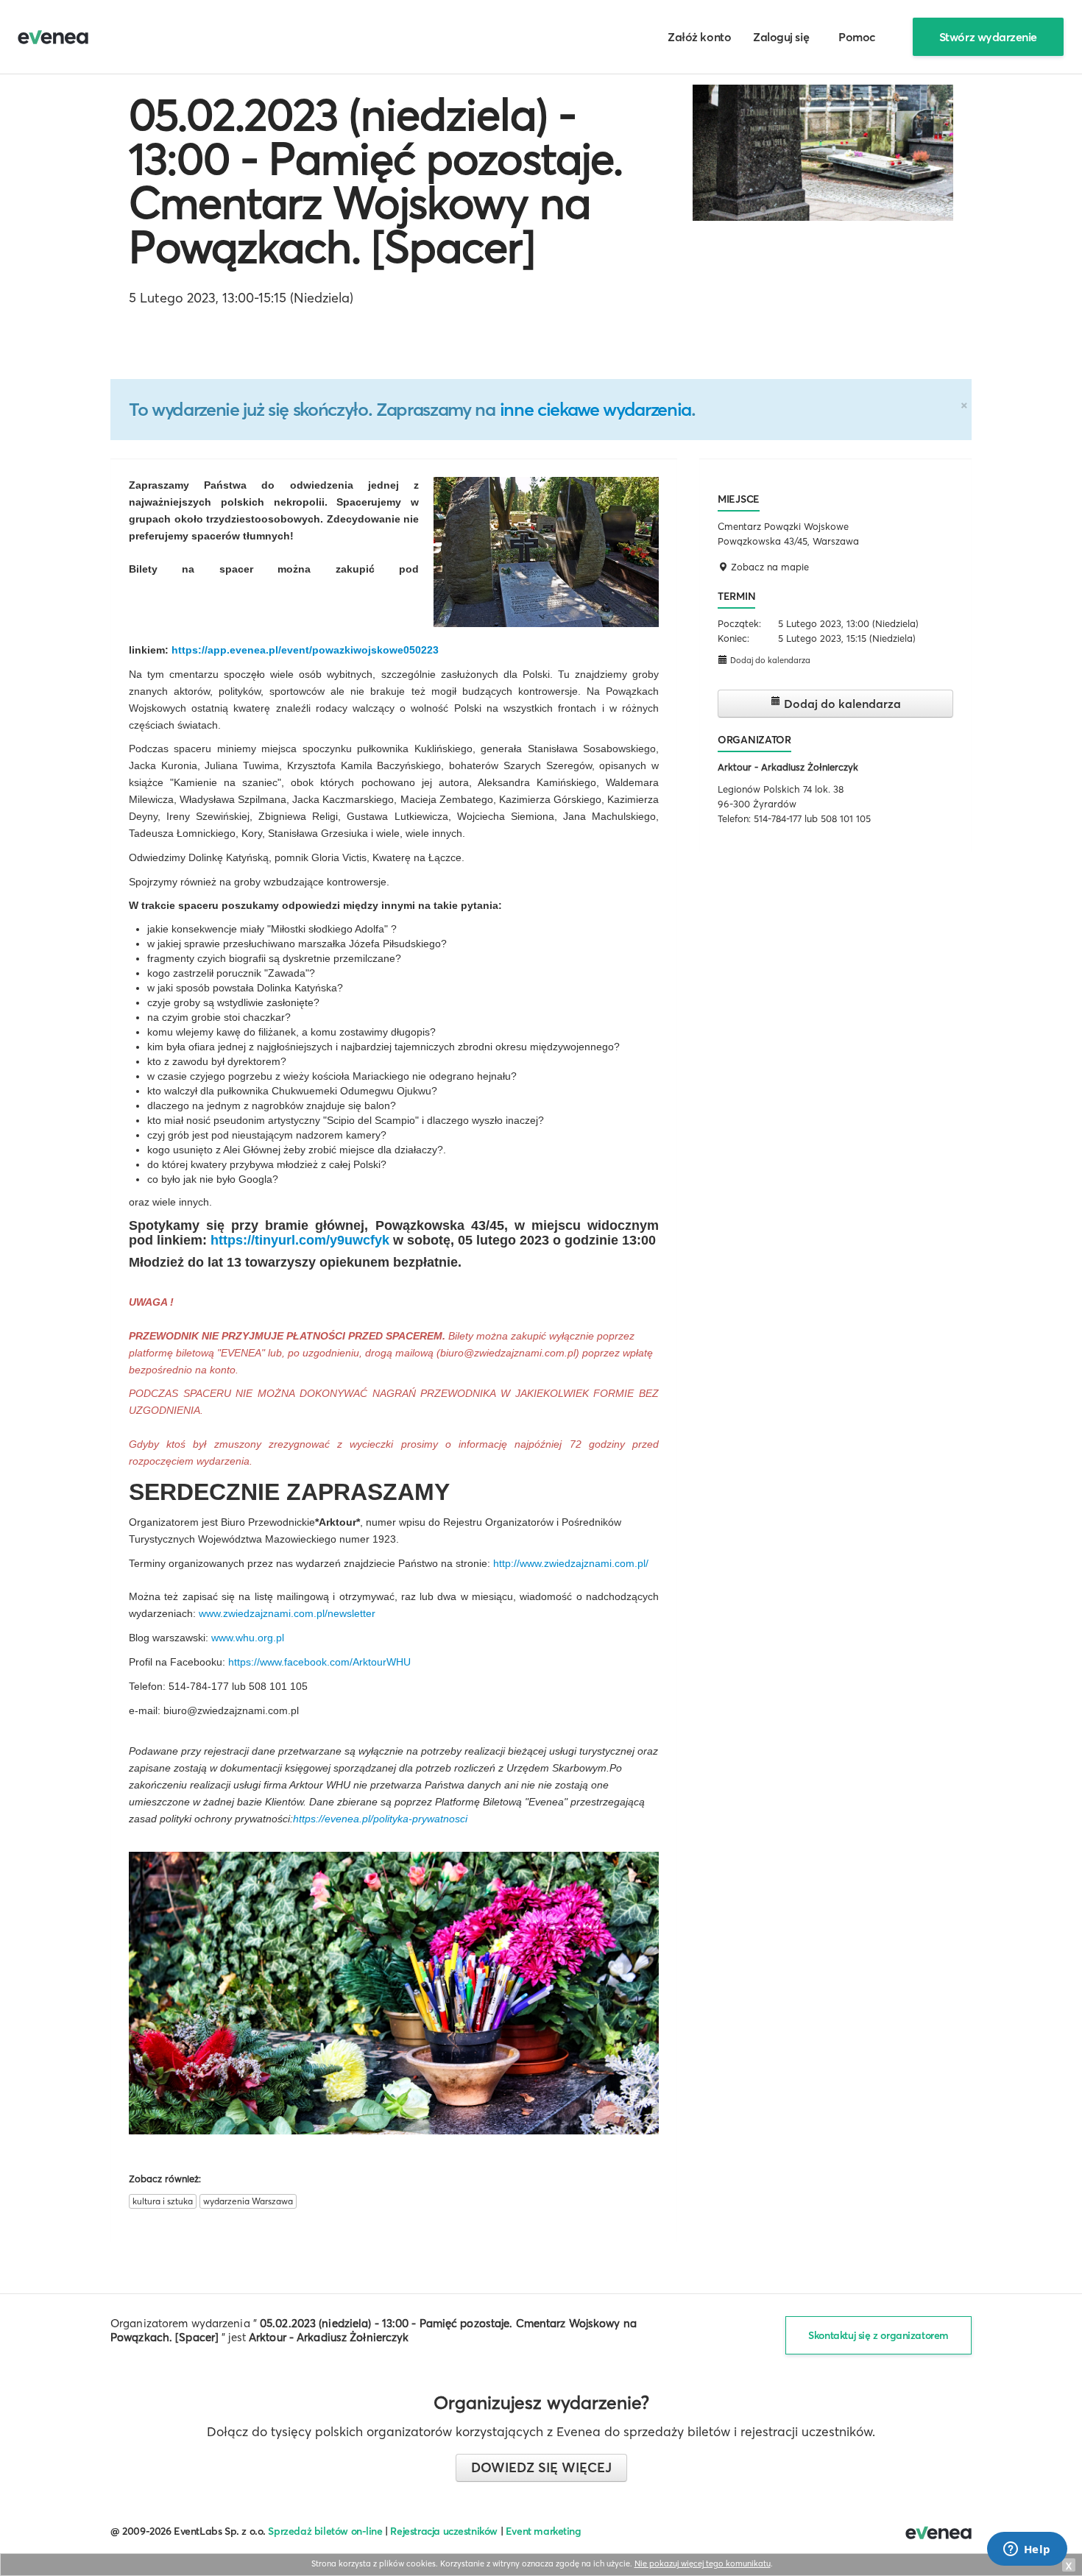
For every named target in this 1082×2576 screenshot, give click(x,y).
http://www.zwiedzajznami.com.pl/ (571, 1563)
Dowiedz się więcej (541, 2467)
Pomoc (857, 37)
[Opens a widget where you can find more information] (1027, 2550)
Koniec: (733, 638)
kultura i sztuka (163, 2201)
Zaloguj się (781, 37)
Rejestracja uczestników (444, 2531)
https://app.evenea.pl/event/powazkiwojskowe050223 (305, 650)
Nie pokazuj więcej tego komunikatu (703, 2563)
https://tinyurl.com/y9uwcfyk (300, 1240)
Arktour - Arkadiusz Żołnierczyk (788, 767)
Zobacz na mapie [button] (768, 567)
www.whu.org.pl (248, 1638)
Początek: (739, 623)
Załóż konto (699, 37)
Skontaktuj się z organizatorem (878, 2335)
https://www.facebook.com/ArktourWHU (319, 1662)
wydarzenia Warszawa (248, 2201)
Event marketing (544, 2531)
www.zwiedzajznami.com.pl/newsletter (287, 1613)
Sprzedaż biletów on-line (325, 2531)
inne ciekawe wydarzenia (595, 409)
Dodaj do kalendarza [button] (769, 660)
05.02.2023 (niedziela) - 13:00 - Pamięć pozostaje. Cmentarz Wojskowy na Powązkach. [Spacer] (376, 180)
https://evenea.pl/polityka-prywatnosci (380, 1819)
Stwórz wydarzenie (988, 37)
